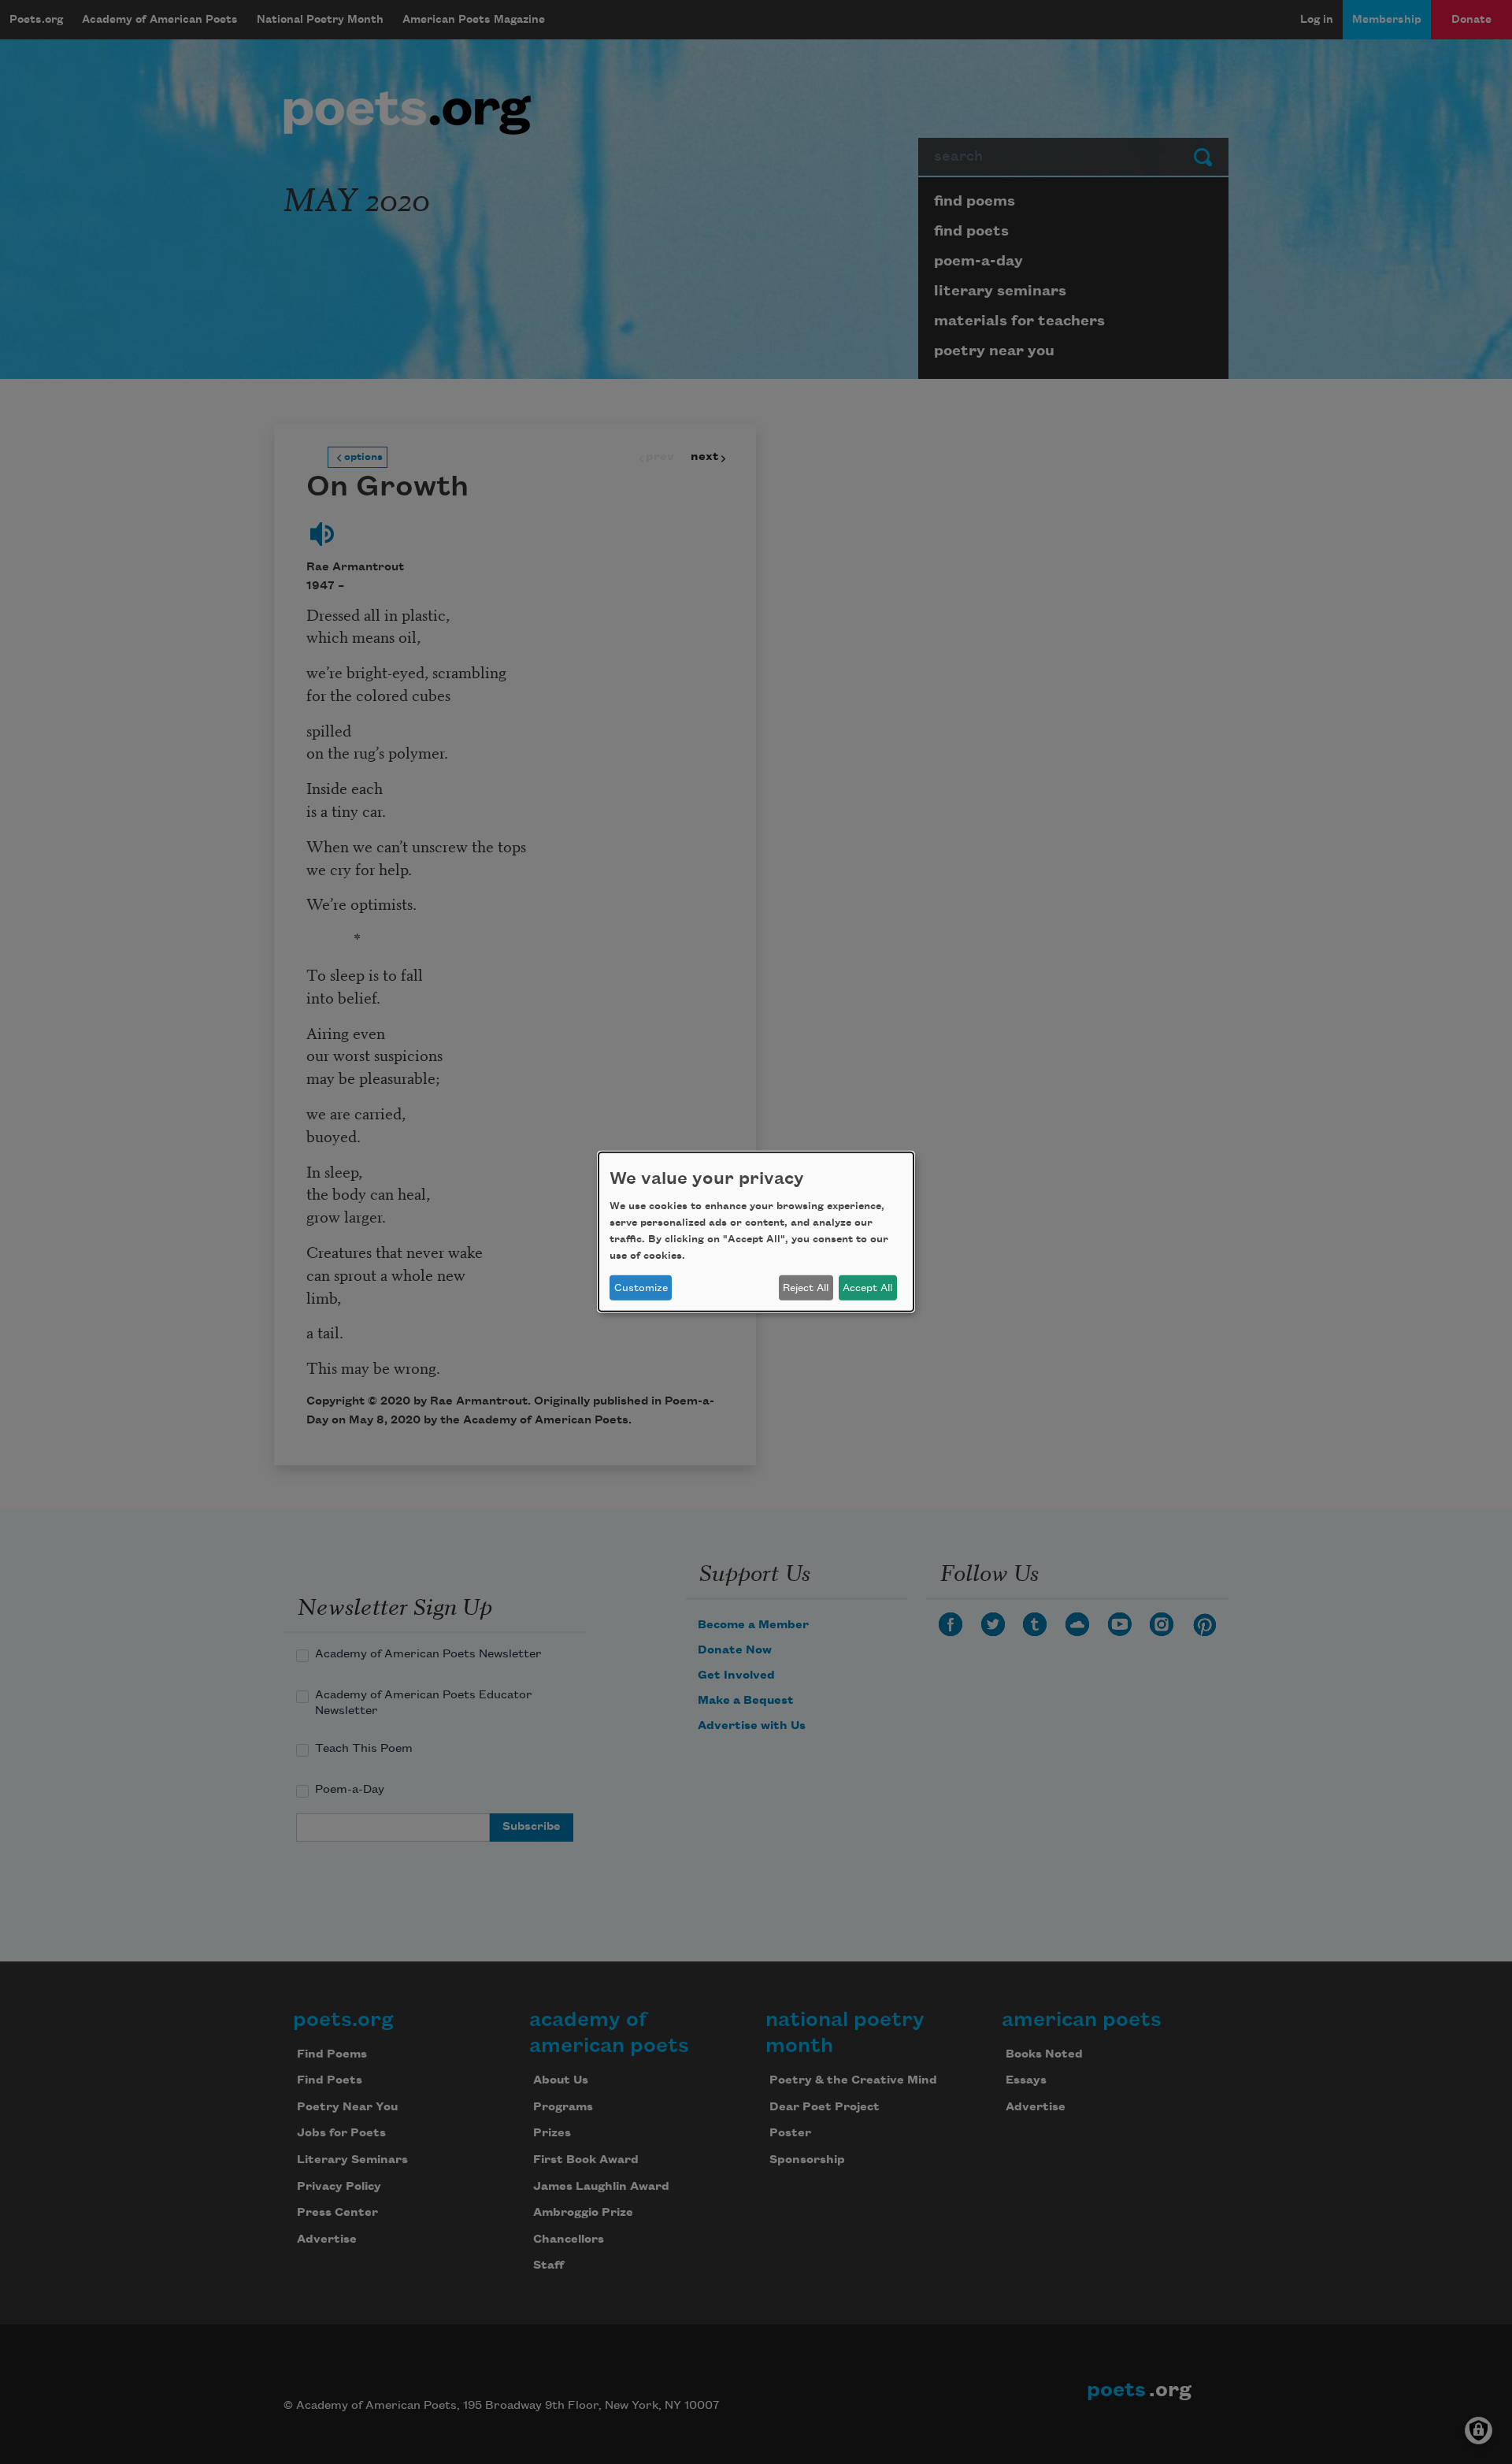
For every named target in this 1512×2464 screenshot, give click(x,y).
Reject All (806, 1288)
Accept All (867, 1288)
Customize (641, 1288)
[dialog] (756, 1232)
